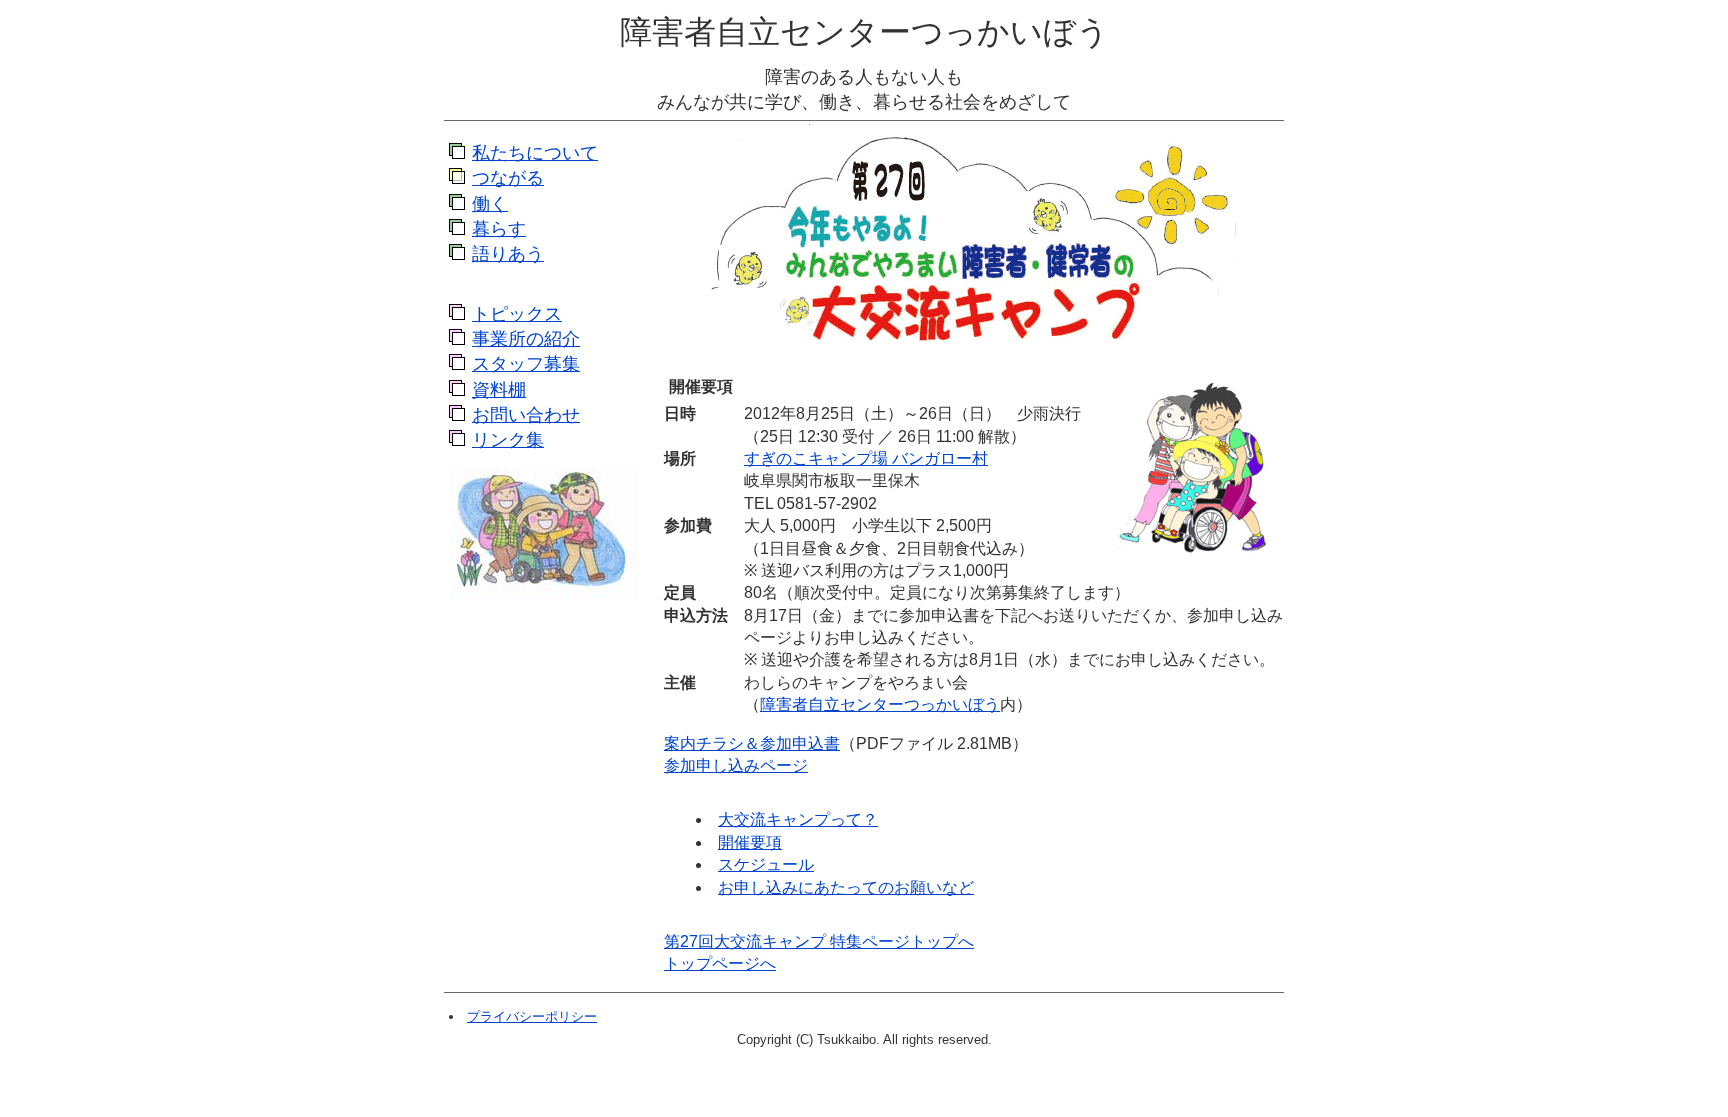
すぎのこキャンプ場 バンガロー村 (866, 458)
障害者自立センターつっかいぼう (864, 32)
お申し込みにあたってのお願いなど (846, 887)
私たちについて (535, 153)
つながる (508, 178)
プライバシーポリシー (532, 1016)
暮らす (499, 229)
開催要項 (750, 842)
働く (490, 204)
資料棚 (499, 390)
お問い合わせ (526, 415)
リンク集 (508, 440)
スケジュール (766, 864)
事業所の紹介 (526, 339)
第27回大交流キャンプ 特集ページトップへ (819, 941)
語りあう (508, 254)
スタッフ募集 (526, 364)
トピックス (517, 314)
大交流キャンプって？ (798, 819)
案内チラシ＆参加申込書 (752, 743)
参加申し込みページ (736, 765)
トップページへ (720, 963)
